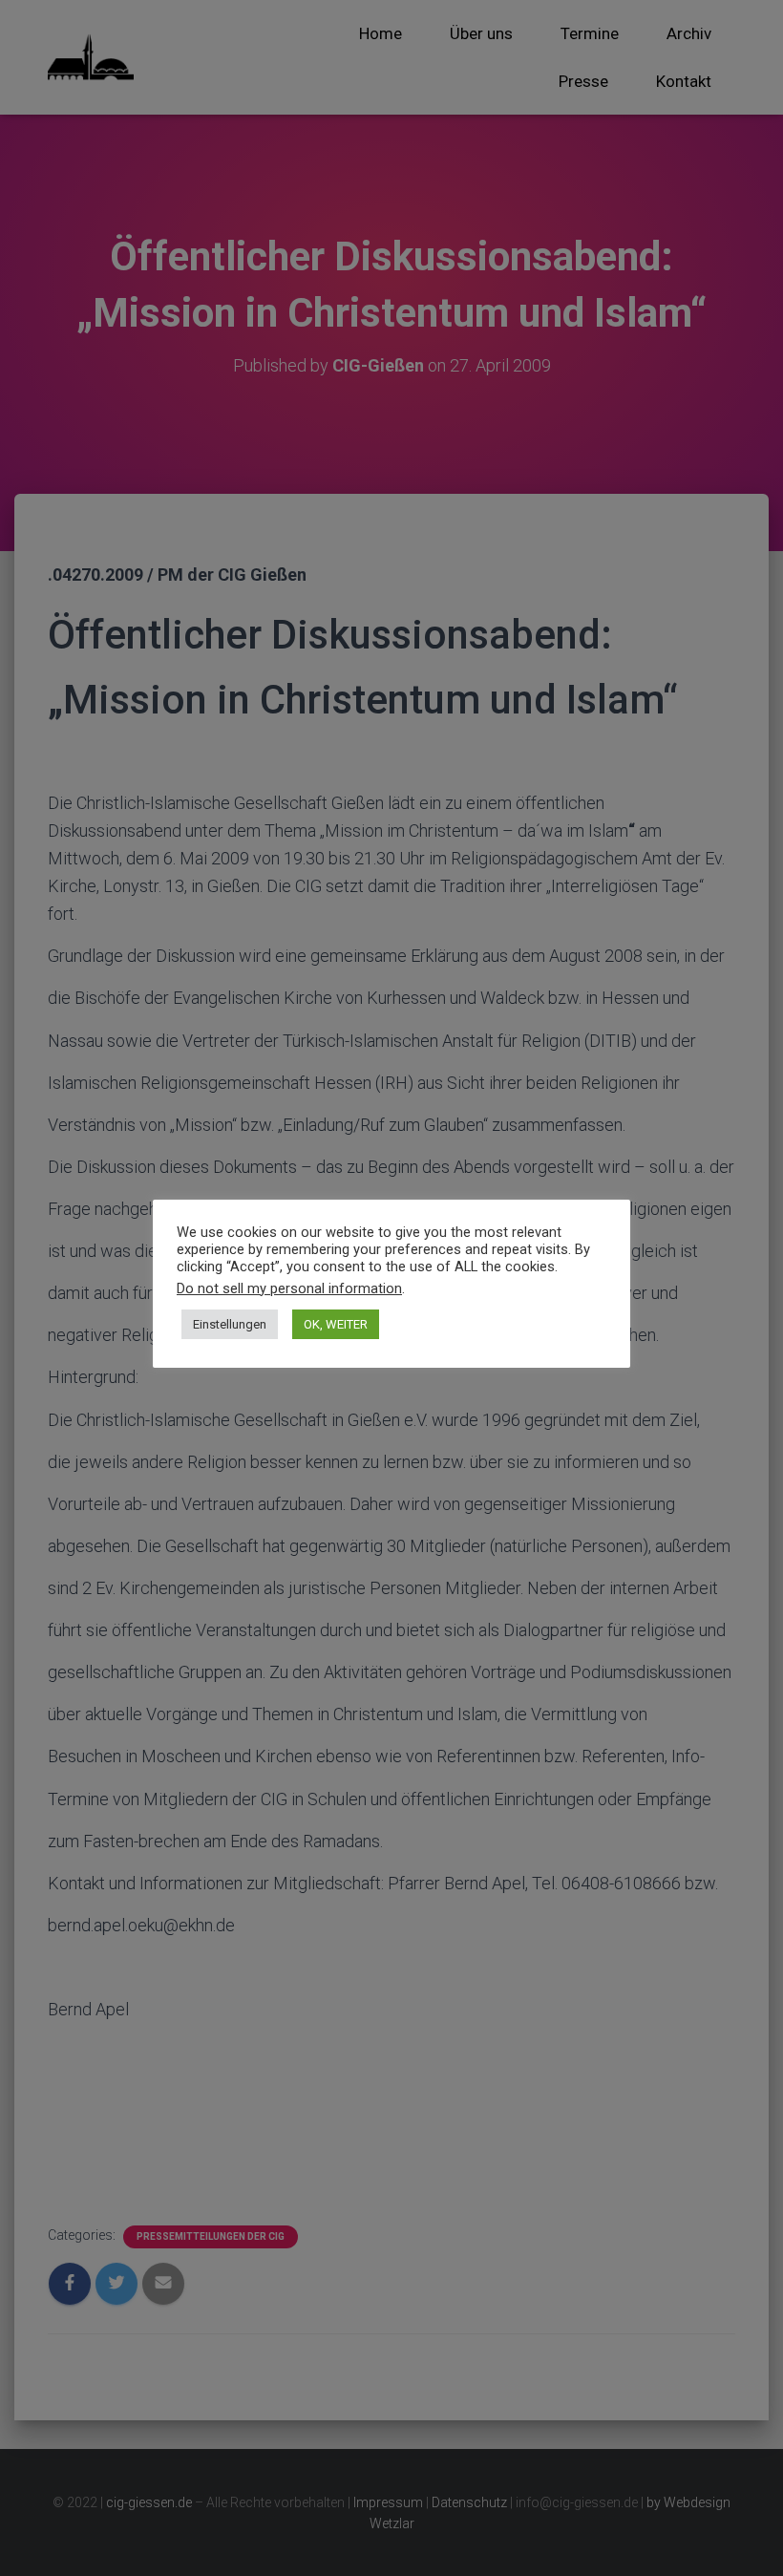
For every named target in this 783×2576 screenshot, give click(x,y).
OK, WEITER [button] (336, 1324)
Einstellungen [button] (230, 1324)
